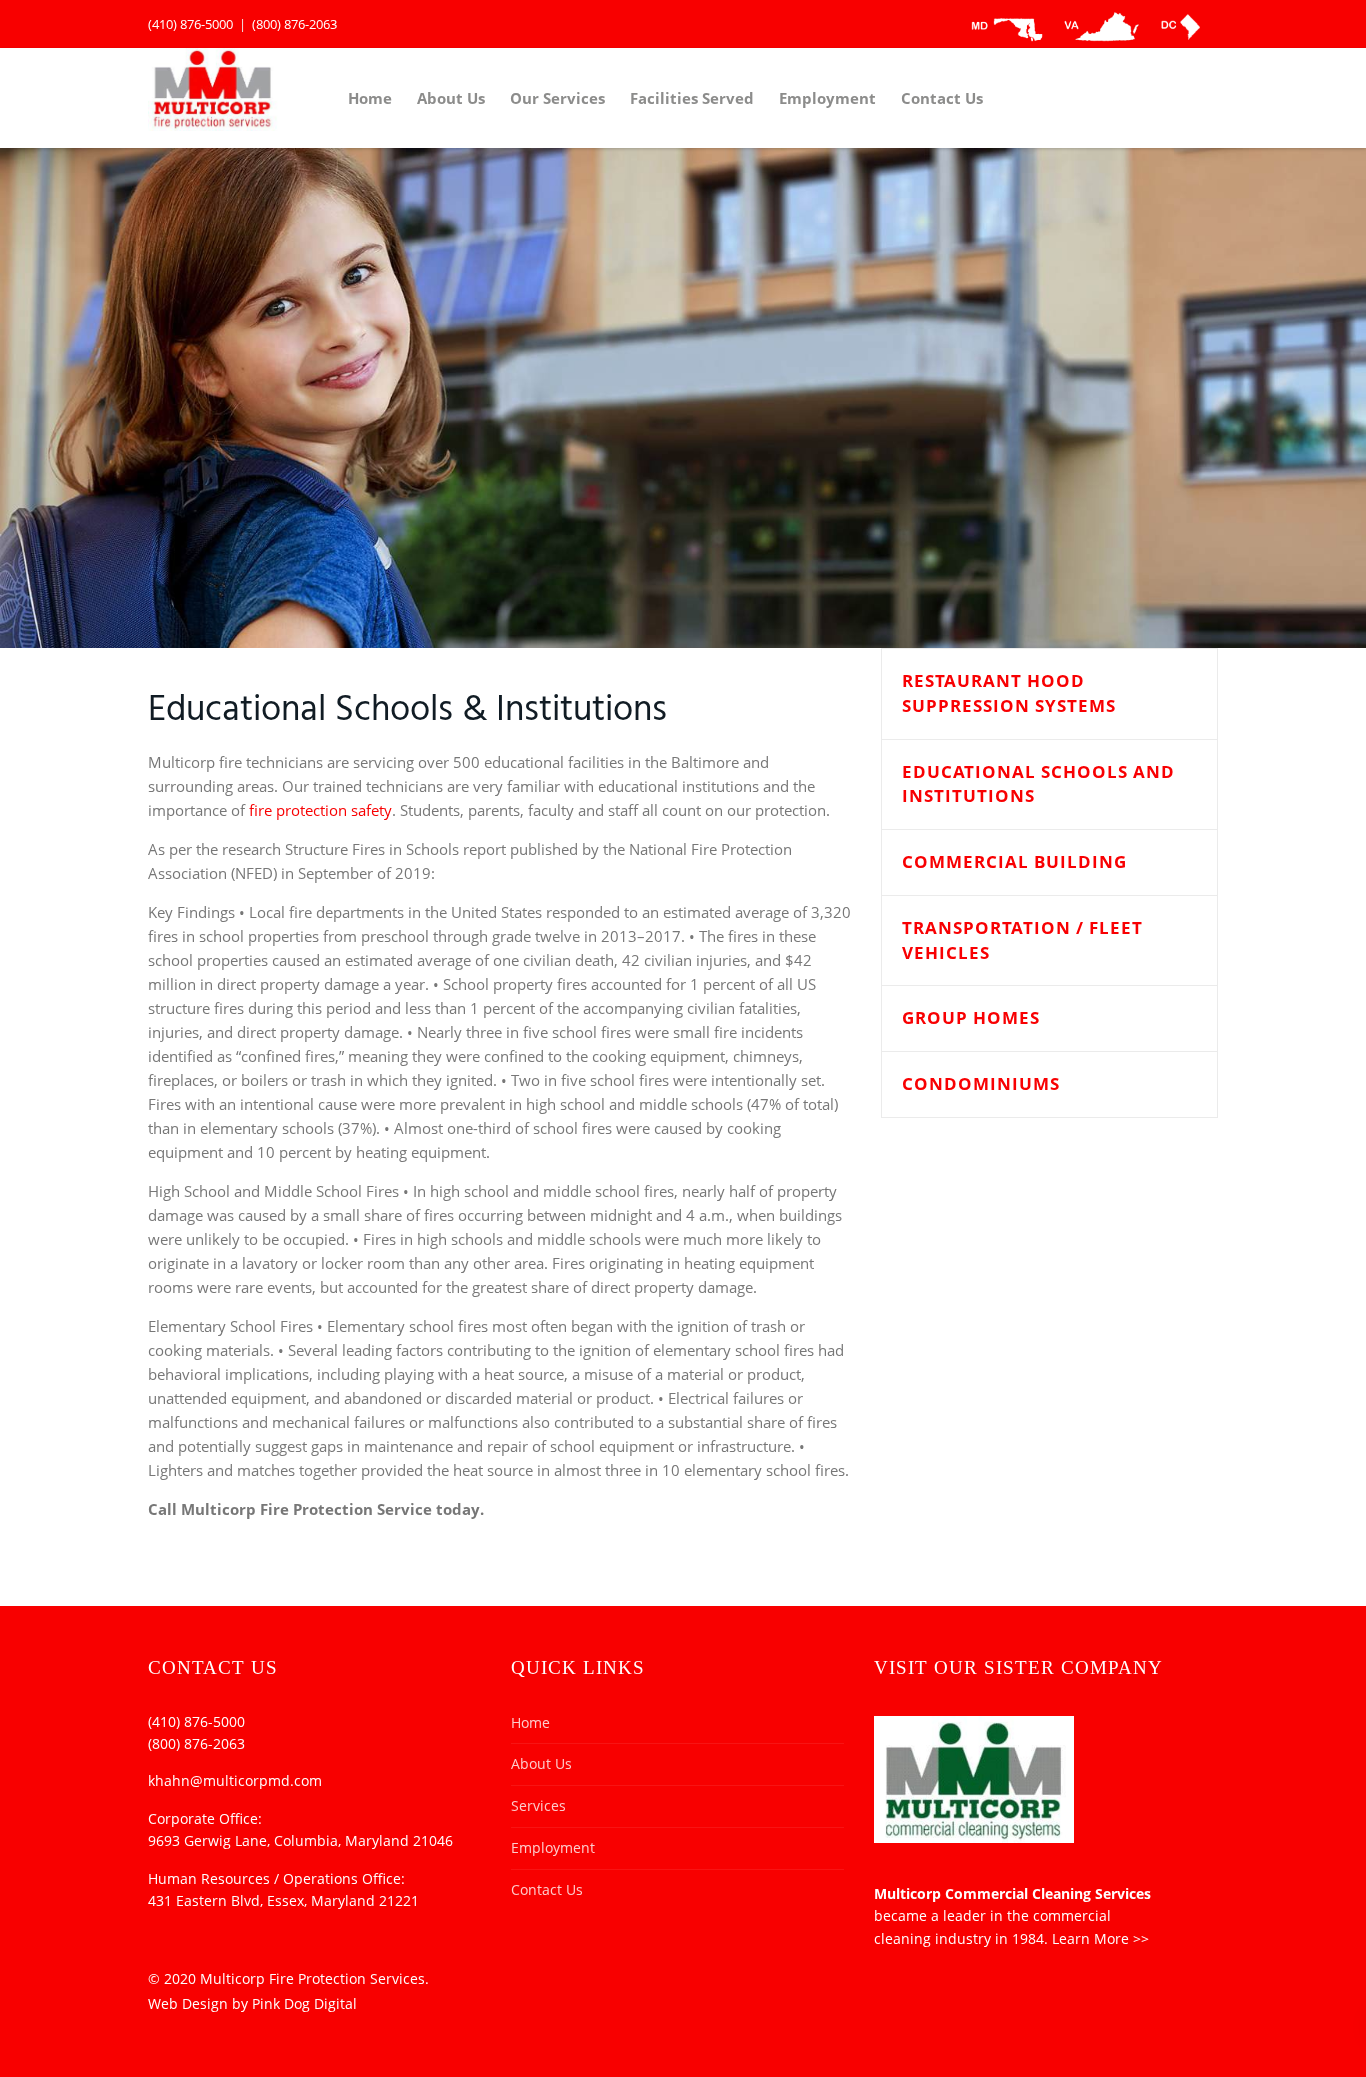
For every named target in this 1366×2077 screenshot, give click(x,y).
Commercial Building (1014, 861)
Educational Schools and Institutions (1038, 784)
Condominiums (981, 1083)
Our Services (557, 98)
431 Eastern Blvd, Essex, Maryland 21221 (283, 1900)
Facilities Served (692, 98)
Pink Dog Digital (304, 2003)
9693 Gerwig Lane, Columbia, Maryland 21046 (300, 1840)
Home (370, 98)
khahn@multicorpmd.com (235, 1780)
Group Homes (971, 1017)
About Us (451, 98)
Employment (827, 98)
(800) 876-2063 (294, 24)
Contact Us (942, 98)
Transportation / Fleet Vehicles (1022, 940)
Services (538, 1805)
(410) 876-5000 (190, 24)
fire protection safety (320, 810)
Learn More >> (1100, 1938)
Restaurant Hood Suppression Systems (1009, 693)
